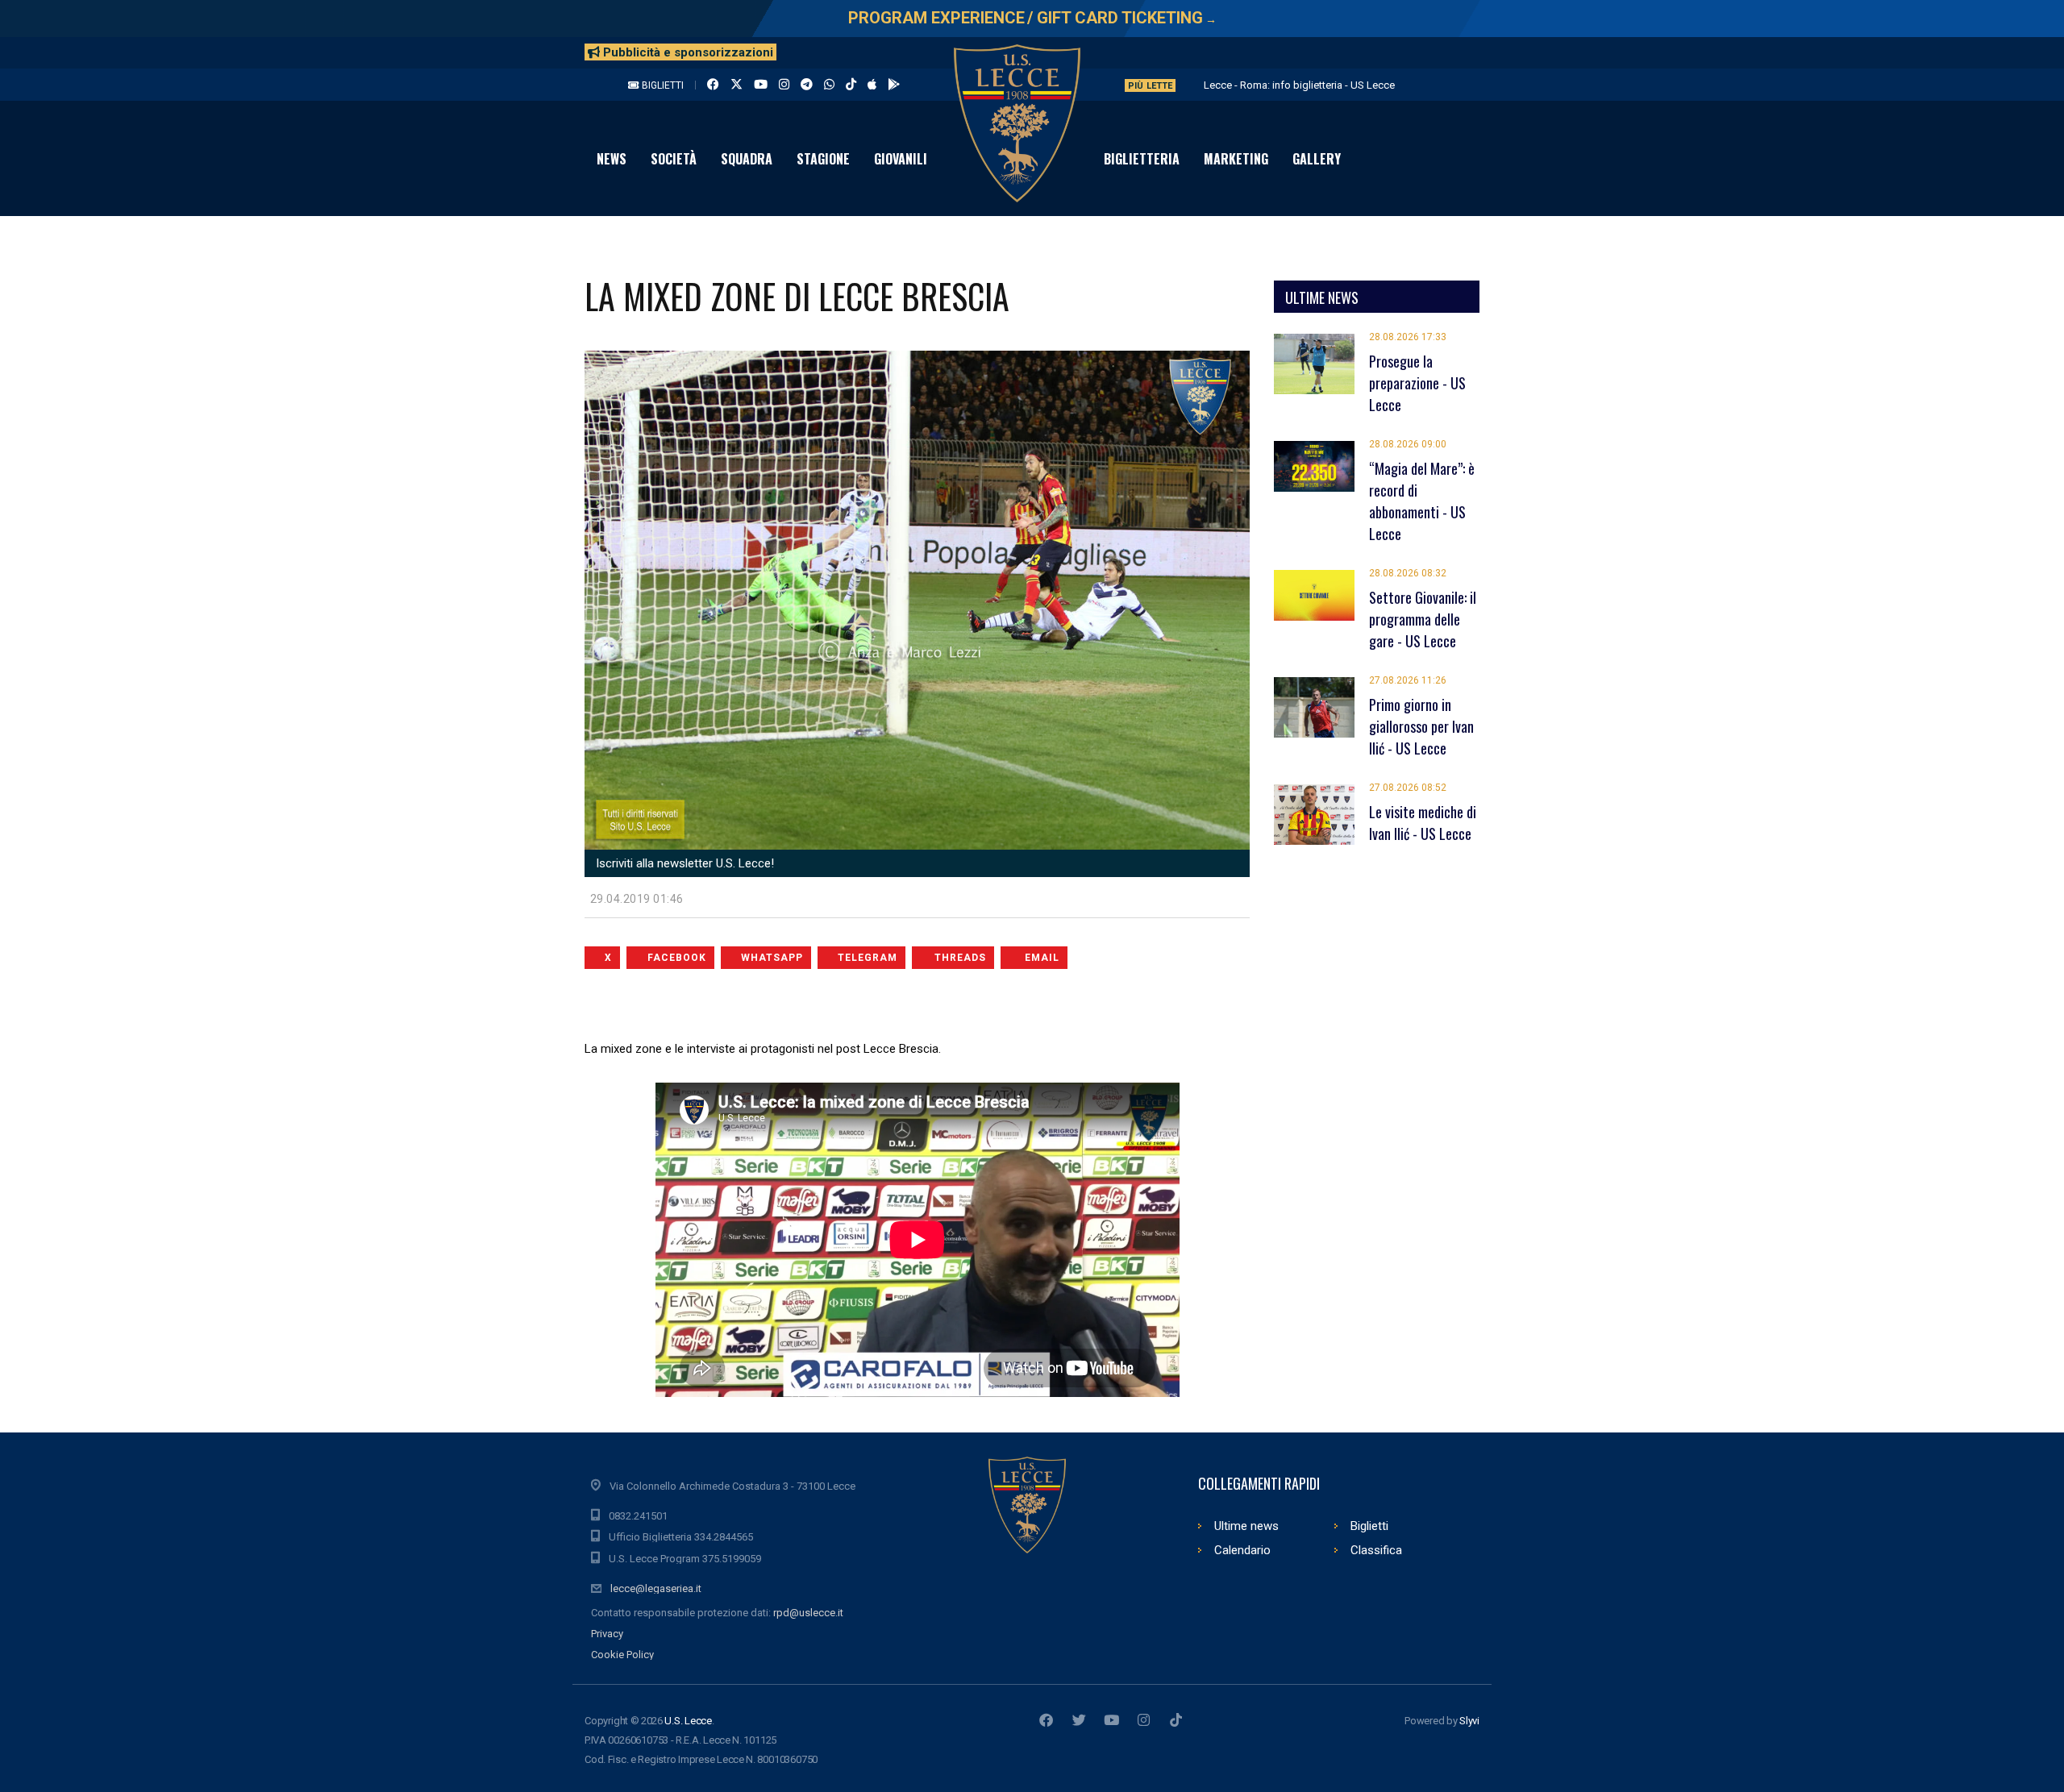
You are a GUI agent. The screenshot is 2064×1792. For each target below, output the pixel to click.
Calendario (1242, 1550)
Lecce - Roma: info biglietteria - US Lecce (1299, 85)
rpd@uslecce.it (808, 1613)
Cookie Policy (622, 1655)
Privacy (607, 1634)
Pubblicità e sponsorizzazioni (687, 52)
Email (1042, 958)
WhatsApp (772, 958)
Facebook (677, 958)
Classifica (1376, 1550)
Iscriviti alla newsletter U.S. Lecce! (683, 863)
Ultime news (1246, 1526)
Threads (960, 958)
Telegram (868, 958)
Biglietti (662, 85)
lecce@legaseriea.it (656, 1588)
